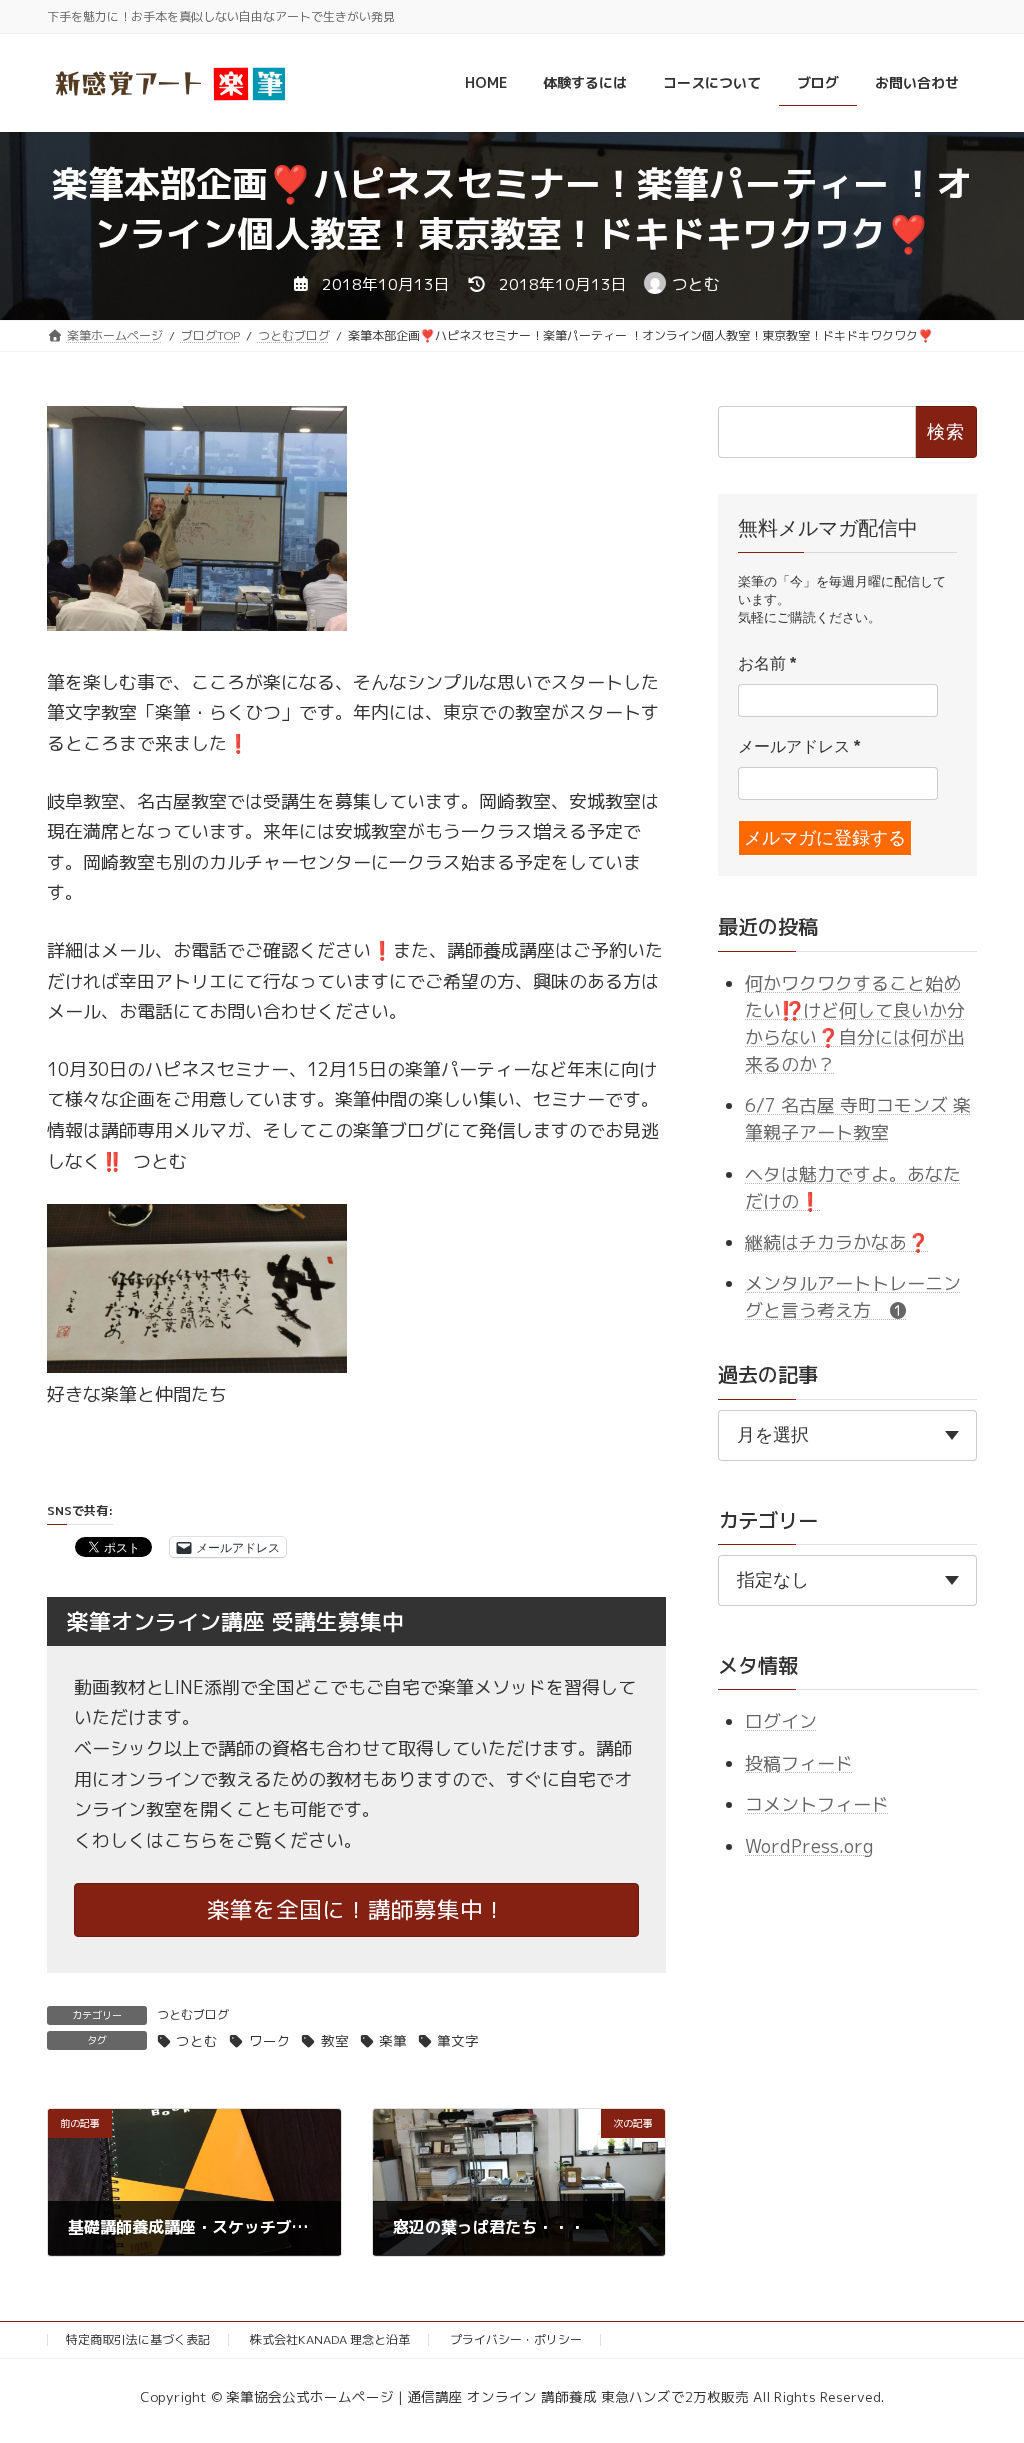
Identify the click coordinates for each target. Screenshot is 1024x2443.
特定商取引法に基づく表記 (138, 2339)
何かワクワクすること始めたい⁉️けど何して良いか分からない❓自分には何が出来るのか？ (855, 1024)
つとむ (197, 2040)
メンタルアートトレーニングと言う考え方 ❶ (853, 1298)
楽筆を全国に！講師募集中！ (356, 1909)
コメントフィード (817, 1804)
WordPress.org (809, 1846)
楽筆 (393, 2040)
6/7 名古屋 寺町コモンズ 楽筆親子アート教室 (858, 1119)
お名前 (767, 664)
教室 (334, 2040)
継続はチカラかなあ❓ (837, 1242)
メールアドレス (799, 747)
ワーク (269, 2040)
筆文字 (458, 2040)
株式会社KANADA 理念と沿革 (330, 2339)
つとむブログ (193, 2014)
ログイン (781, 1722)
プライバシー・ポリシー (516, 2339)
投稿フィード (799, 1763)
